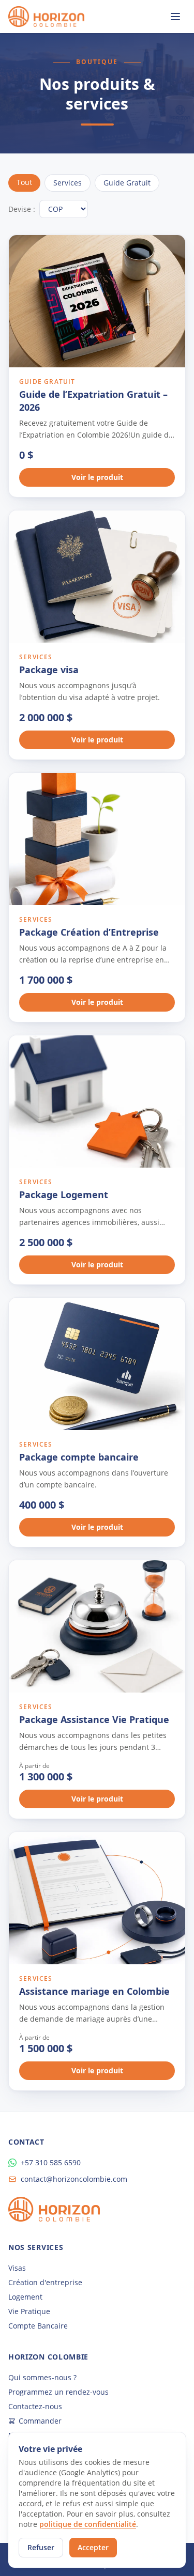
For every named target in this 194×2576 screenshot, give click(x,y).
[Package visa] (97, 577)
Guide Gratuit (127, 183)
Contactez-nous (35, 2406)
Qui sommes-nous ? (42, 2377)
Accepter (93, 2547)
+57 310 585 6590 (51, 2162)
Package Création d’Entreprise (89, 932)
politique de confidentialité (88, 2524)
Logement (25, 2297)
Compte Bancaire (38, 2326)
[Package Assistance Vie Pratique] (97, 1626)
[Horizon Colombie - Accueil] (46, 17)
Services (68, 183)
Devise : (22, 209)
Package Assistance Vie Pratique (94, 1719)
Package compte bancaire (79, 1457)
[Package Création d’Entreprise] (97, 839)
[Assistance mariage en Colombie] (97, 1898)
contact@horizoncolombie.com (74, 2179)
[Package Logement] (97, 1101)
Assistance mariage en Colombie (94, 1991)
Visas (17, 2268)
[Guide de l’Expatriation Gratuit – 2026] (97, 301)
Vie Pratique (29, 2311)
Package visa (49, 670)
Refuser (41, 2547)
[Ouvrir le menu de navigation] (175, 17)
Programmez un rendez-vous (58, 2392)
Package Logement (64, 1194)
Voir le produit (97, 477)
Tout (24, 182)
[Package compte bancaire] (97, 1364)
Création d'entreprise (45, 2282)
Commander (40, 2421)
